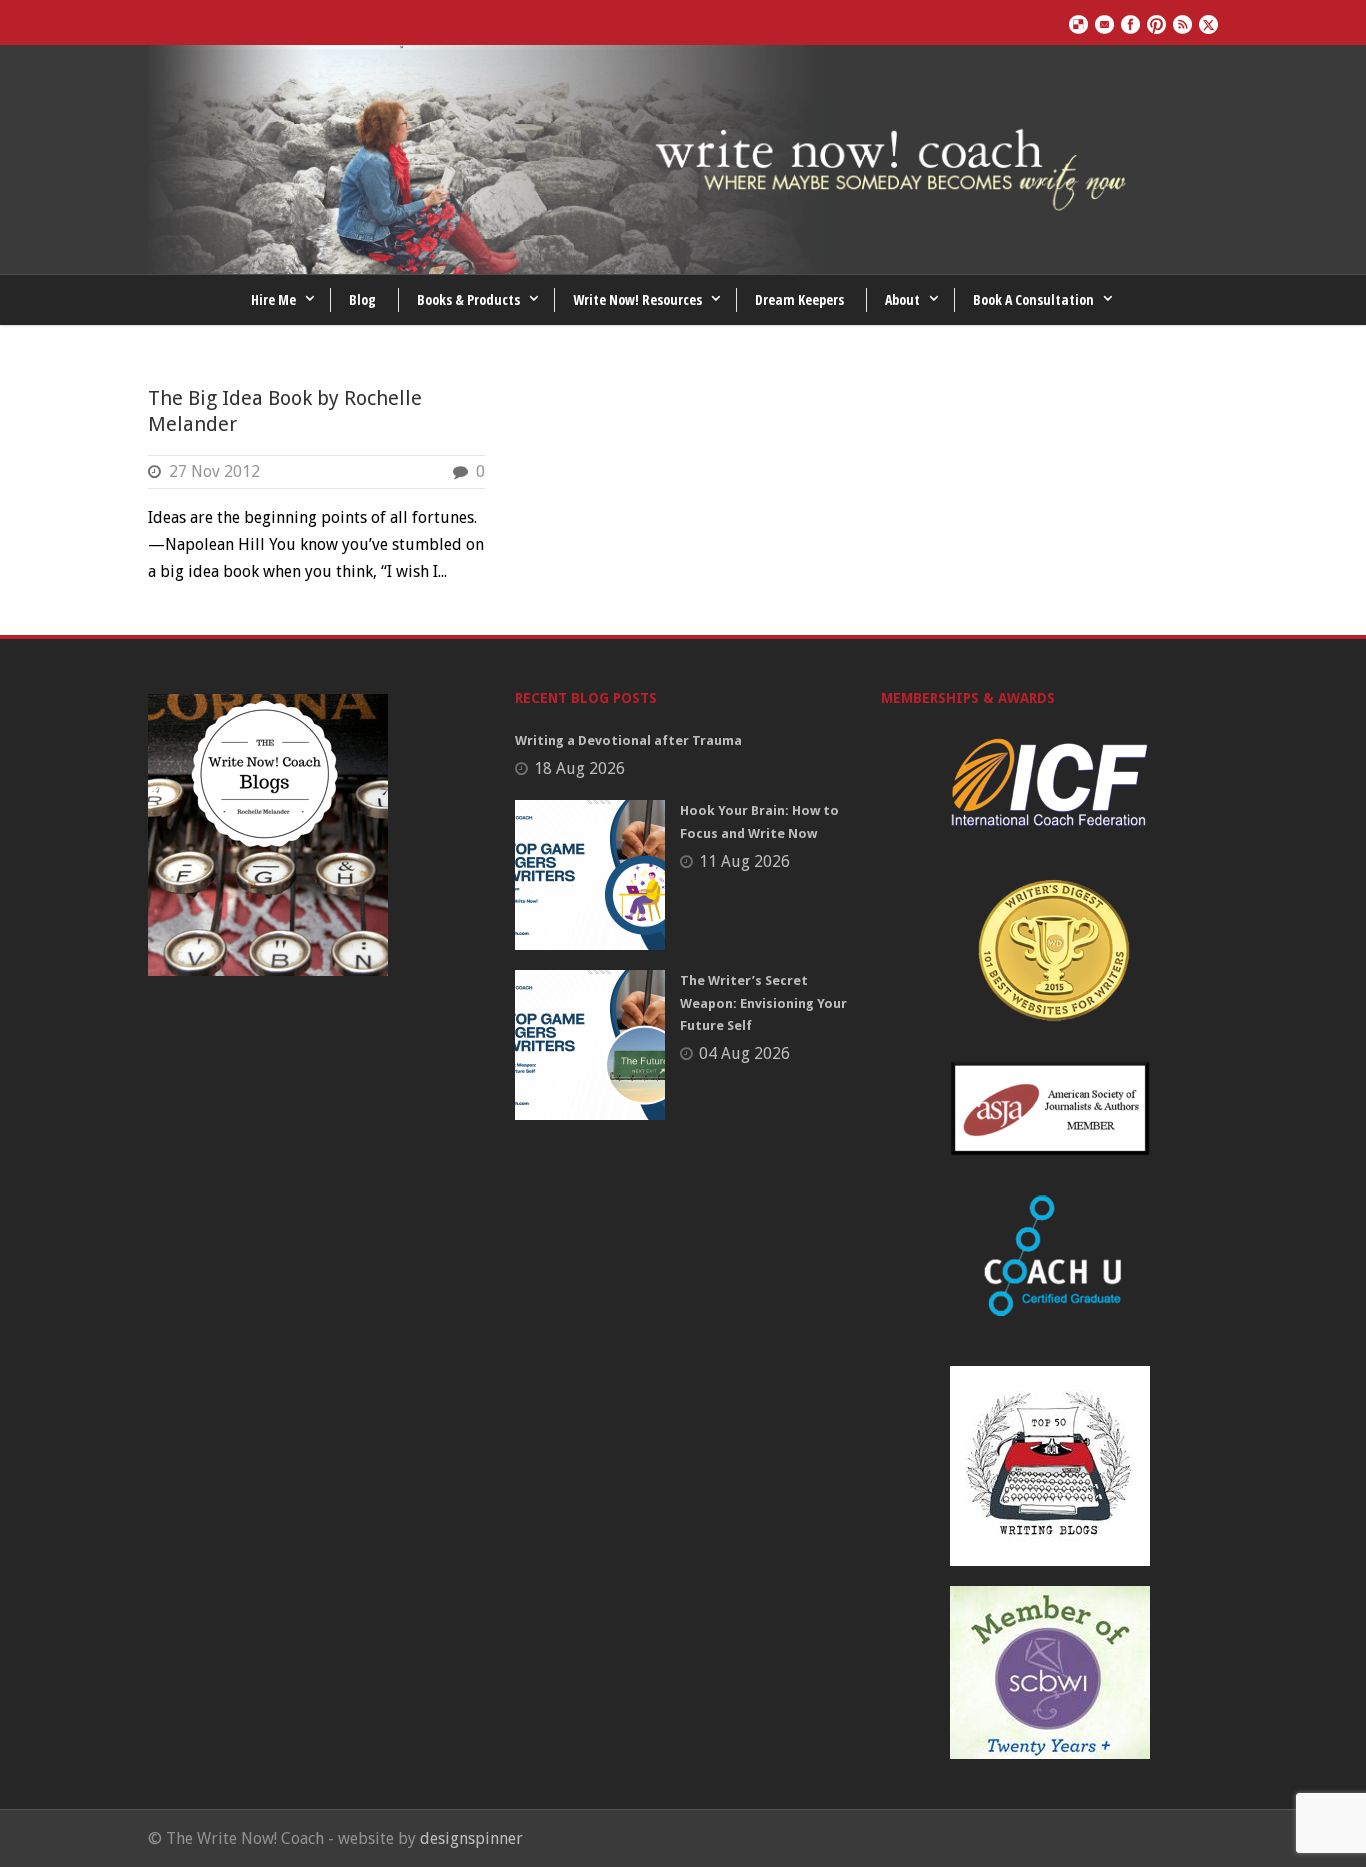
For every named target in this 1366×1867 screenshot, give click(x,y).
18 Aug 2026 (579, 768)
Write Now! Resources (637, 299)
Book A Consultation (1033, 299)
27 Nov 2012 (214, 471)
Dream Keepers (799, 299)
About (902, 299)
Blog (362, 299)
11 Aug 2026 (744, 861)
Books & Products (468, 299)
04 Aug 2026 (744, 1053)
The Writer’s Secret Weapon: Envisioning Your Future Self (763, 1002)
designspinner (471, 1838)
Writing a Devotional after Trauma (628, 740)
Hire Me (273, 299)
